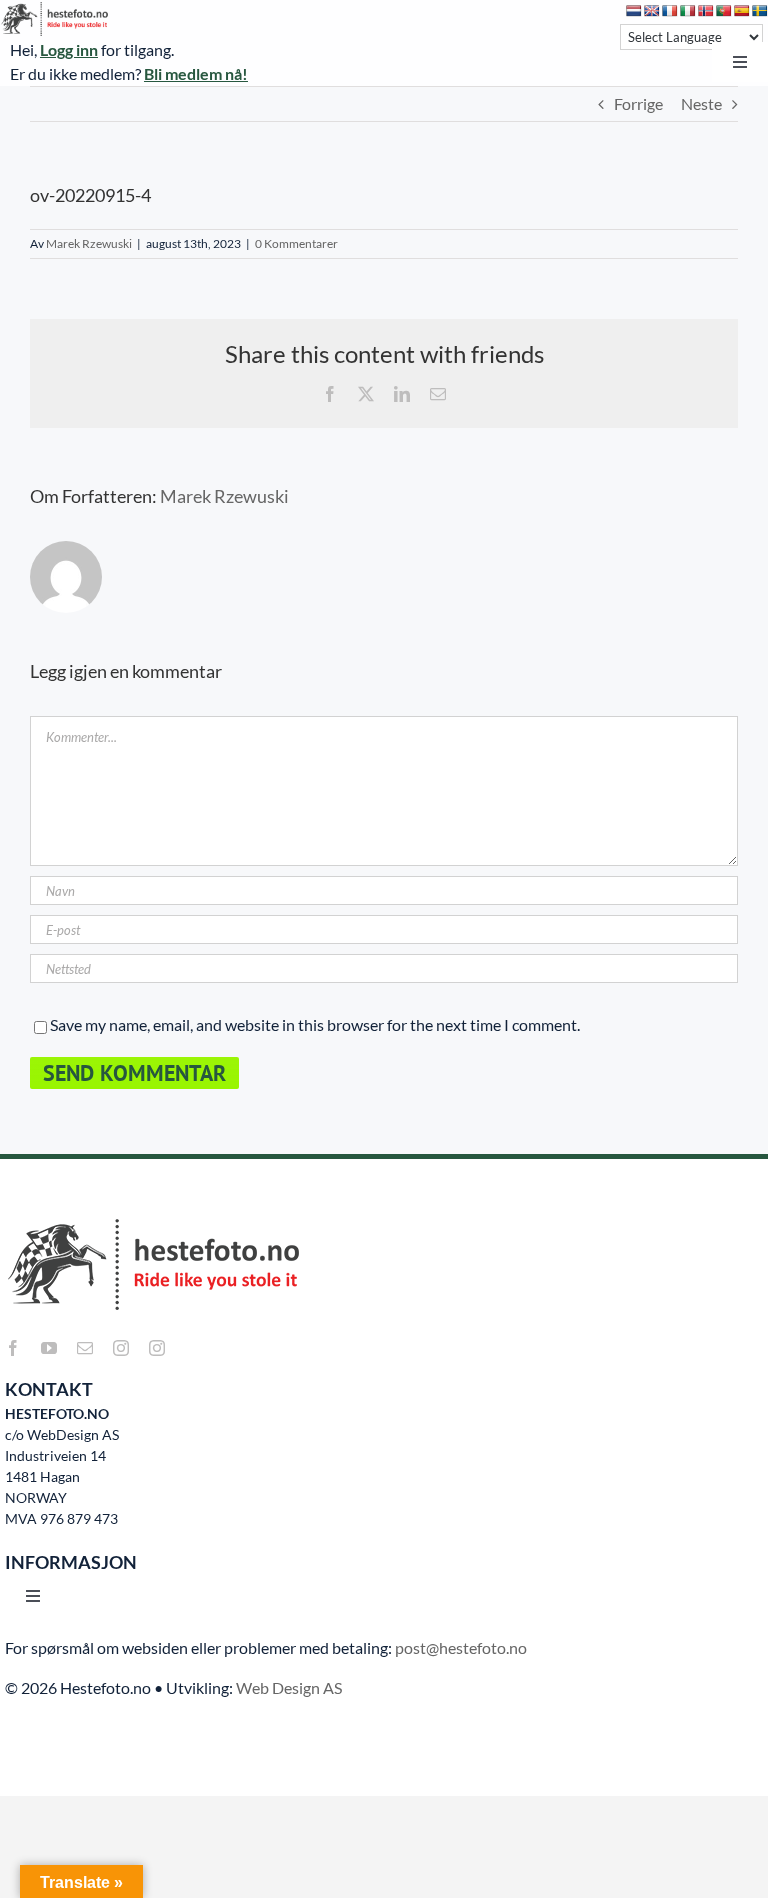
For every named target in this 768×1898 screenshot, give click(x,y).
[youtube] (49, 1348)
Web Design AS (289, 1687)
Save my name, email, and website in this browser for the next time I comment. (315, 1024)
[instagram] (121, 1348)
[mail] (85, 1348)
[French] (670, 11)
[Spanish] (742, 11)
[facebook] (13, 1348)
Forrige (638, 103)
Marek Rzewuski (89, 243)
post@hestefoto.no (461, 1647)
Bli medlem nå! (196, 73)
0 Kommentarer (296, 243)
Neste (701, 103)
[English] (652, 11)
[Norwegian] (706, 11)
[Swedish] (760, 11)
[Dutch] (634, 11)
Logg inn (69, 49)
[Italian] (688, 11)
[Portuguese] (724, 11)
